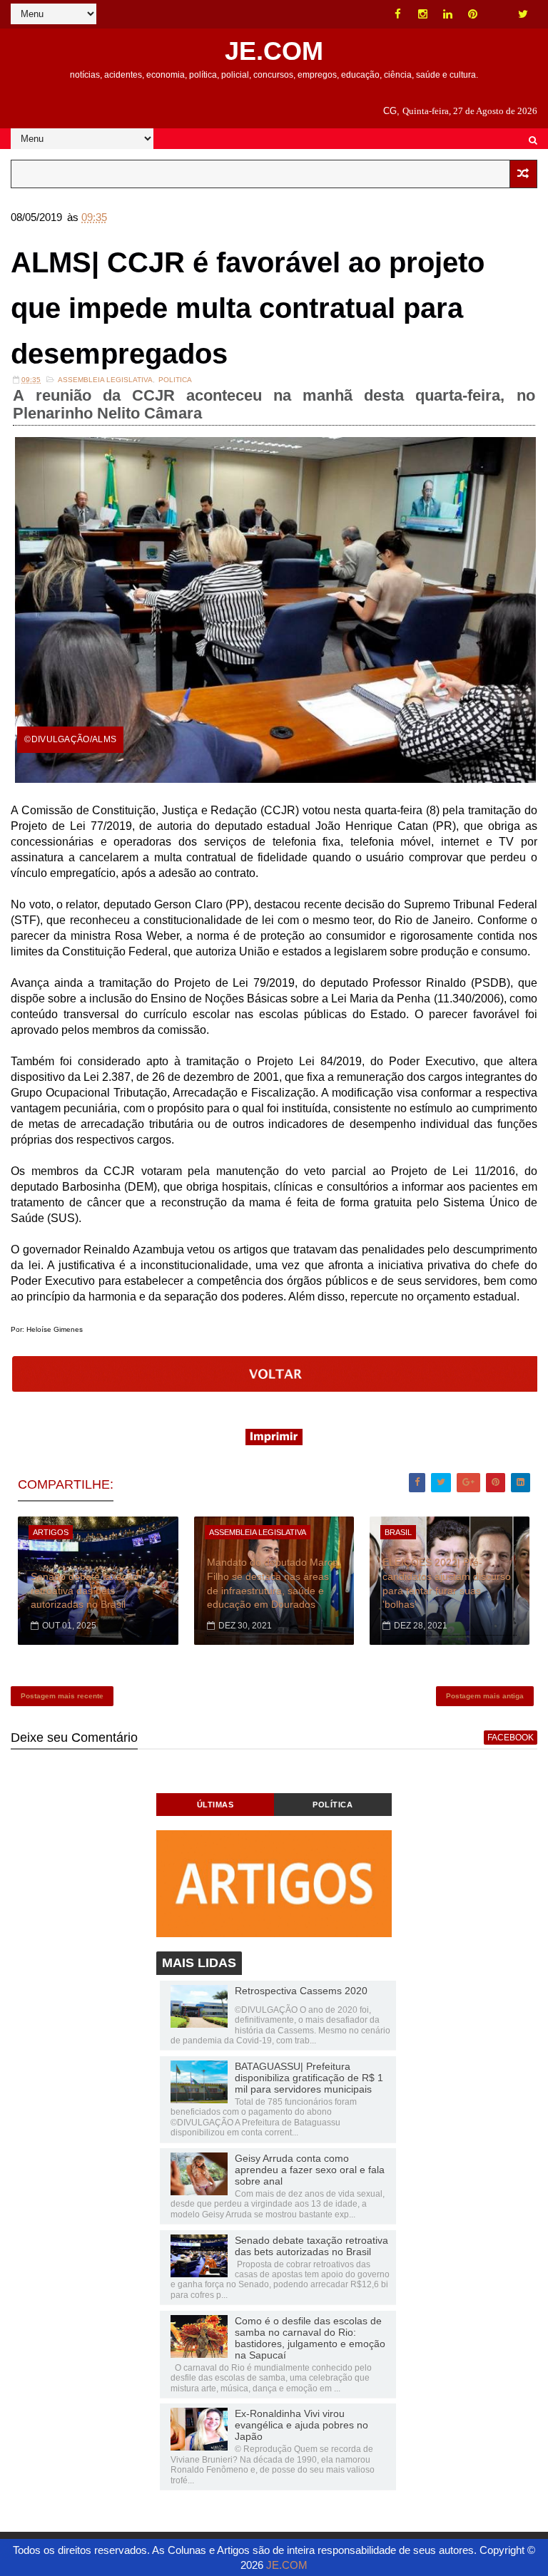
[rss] (498, 14)
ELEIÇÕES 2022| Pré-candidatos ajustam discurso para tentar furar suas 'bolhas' (447, 1583)
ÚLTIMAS (215, 1805)
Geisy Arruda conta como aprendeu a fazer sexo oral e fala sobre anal (310, 2170)
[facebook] (398, 14)
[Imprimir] (274, 1441)
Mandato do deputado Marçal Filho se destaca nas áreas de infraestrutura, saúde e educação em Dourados (274, 1583)
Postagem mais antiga (485, 1696)
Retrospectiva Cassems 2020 (301, 1991)
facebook (511, 1738)
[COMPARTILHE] (275, 1388)
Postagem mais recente (62, 1696)
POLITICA (175, 380)
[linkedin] (448, 14)
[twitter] (523, 14)
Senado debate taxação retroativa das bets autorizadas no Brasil (85, 1590)
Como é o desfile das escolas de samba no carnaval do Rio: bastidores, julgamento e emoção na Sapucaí (310, 2338)
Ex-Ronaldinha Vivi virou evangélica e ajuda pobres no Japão (301, 2425)
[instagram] (423, 14)
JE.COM (274, 51)
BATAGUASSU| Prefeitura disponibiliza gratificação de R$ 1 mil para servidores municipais (309, 2078)
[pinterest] (473, 14)
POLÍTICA (333, 1805)
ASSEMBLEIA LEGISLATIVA (105, 380)
